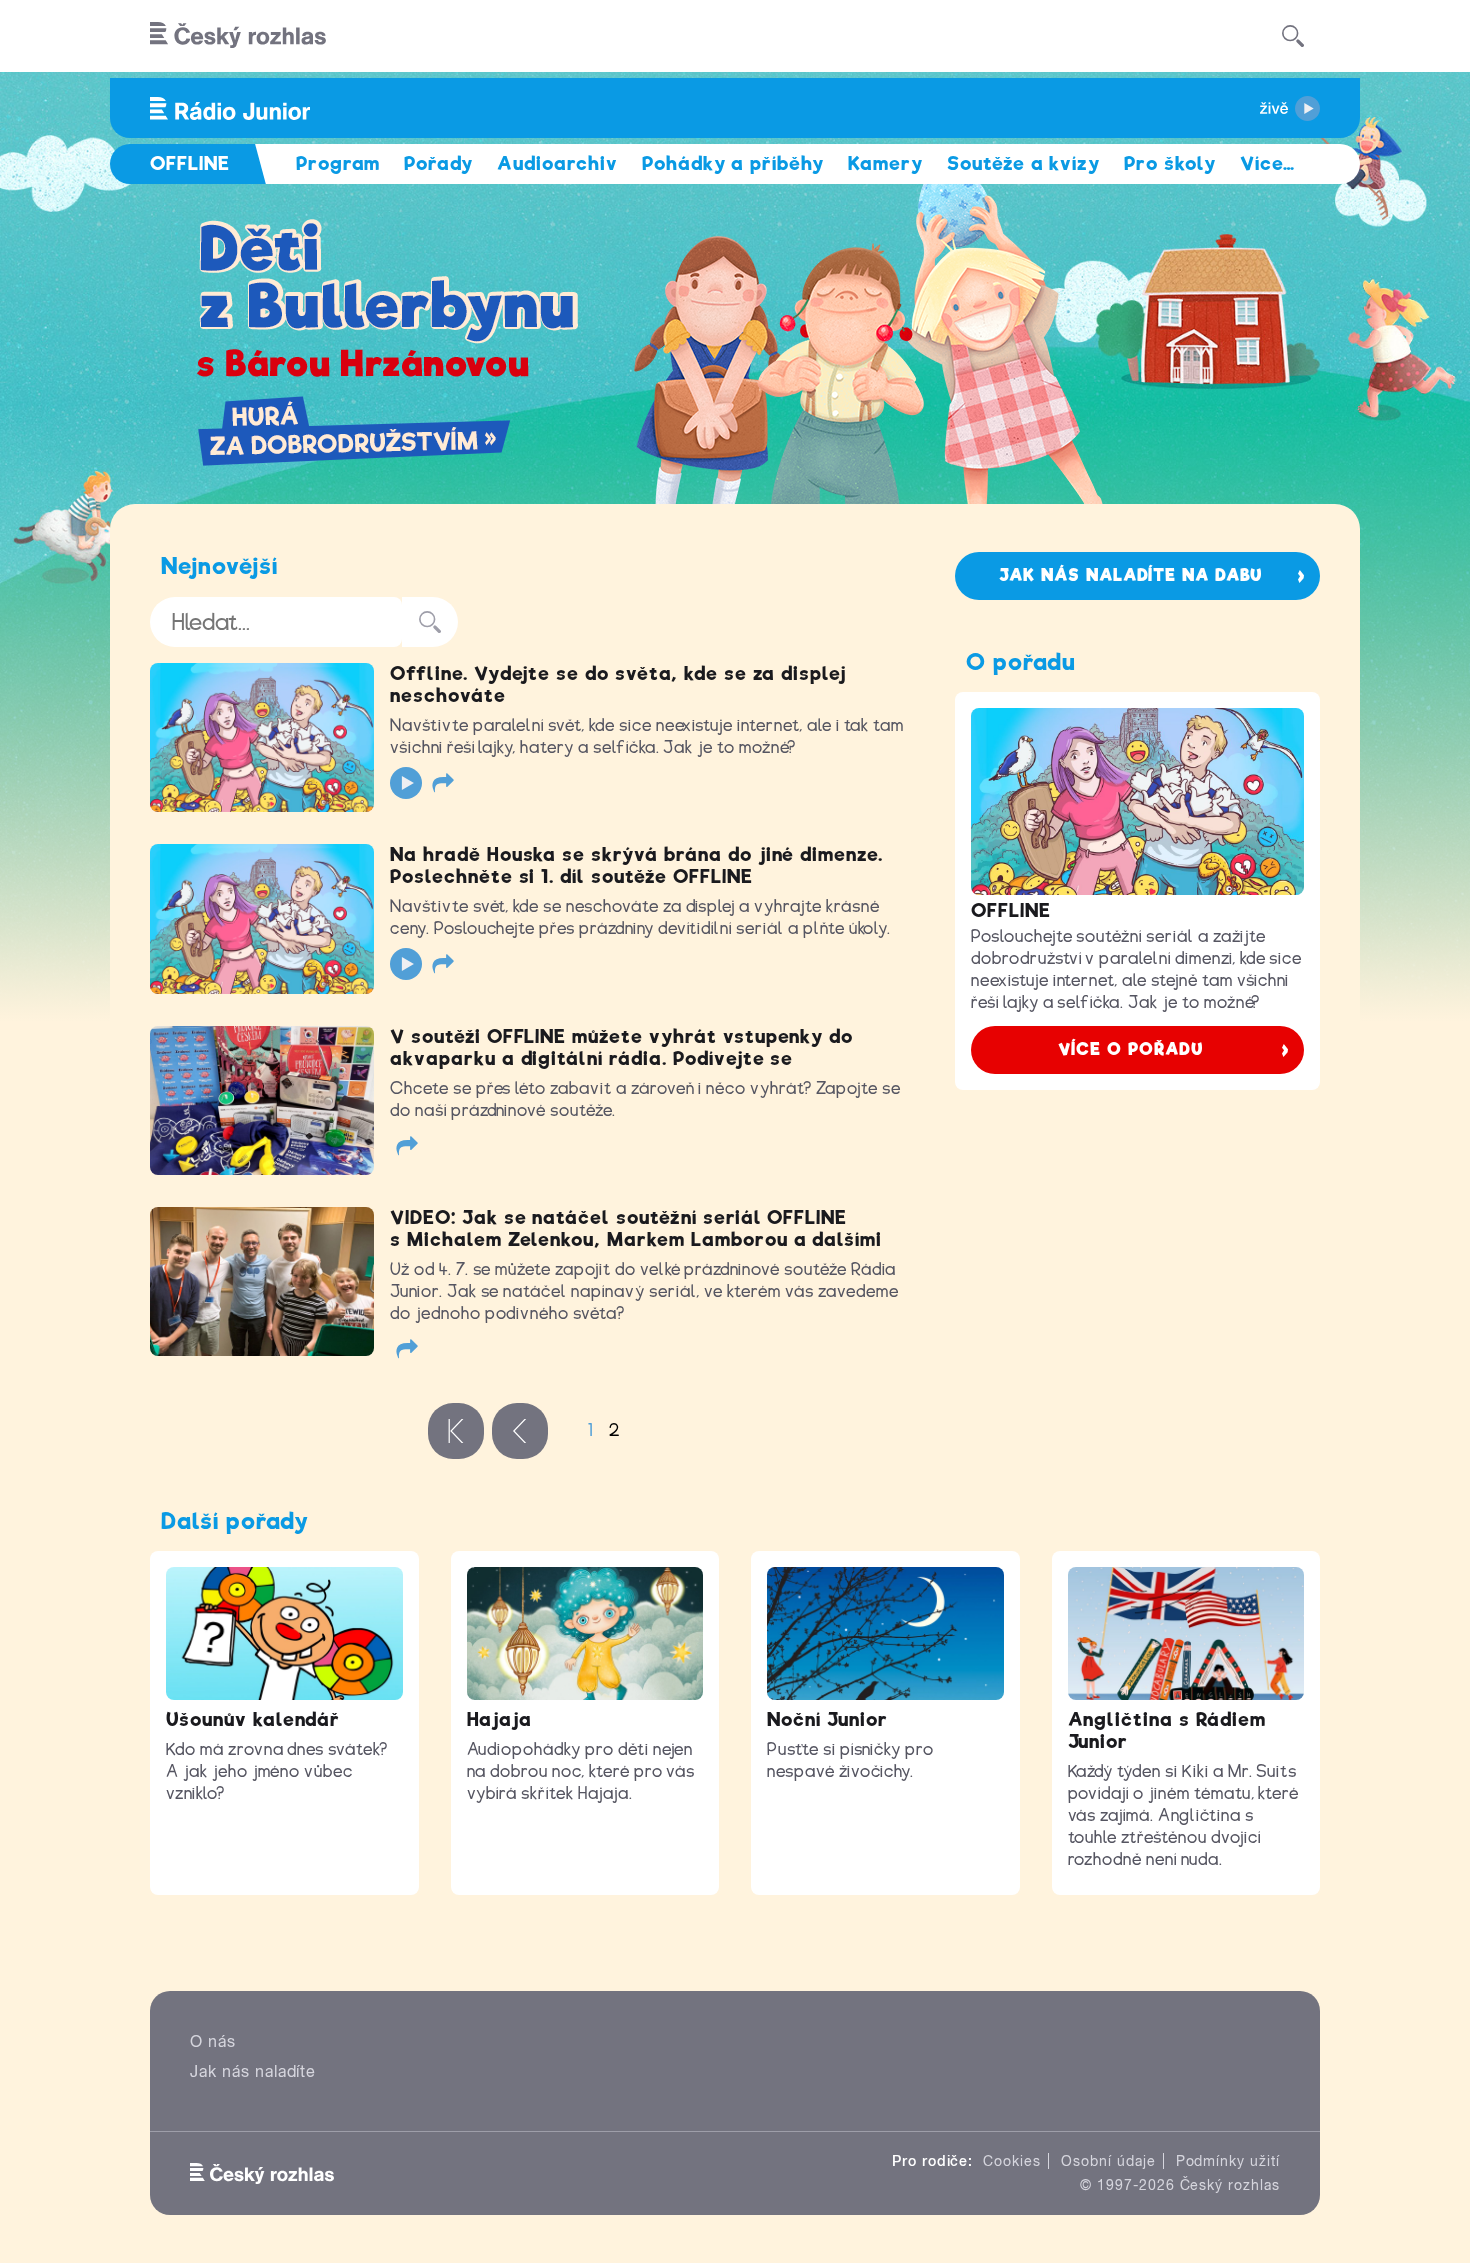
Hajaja (500, 1719)
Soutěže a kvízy (1023, 163)
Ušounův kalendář (253, 1719)
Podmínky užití (1228, 2161)
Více (1267, 163)
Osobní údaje (1108, 2161)
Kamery (885, 163)
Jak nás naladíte (253, 2071)
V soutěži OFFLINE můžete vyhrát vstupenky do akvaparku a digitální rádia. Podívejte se (621, 1047)
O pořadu (1021, 662)
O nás (213, 2041)
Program (338, 163)
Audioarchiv (557, 163)
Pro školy (1170, 163)
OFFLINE (1011, 910)
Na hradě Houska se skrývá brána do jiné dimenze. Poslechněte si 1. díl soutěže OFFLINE (636, 865)
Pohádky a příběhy (733, 163)
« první (456, 1431)
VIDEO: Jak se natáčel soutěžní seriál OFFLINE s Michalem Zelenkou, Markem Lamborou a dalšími (636, 1228)
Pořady (438, 163)
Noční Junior (827, 1719)
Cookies (1012, 2161)
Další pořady (235, 1521)
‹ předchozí (520, 1431)
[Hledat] (1293, 36)
